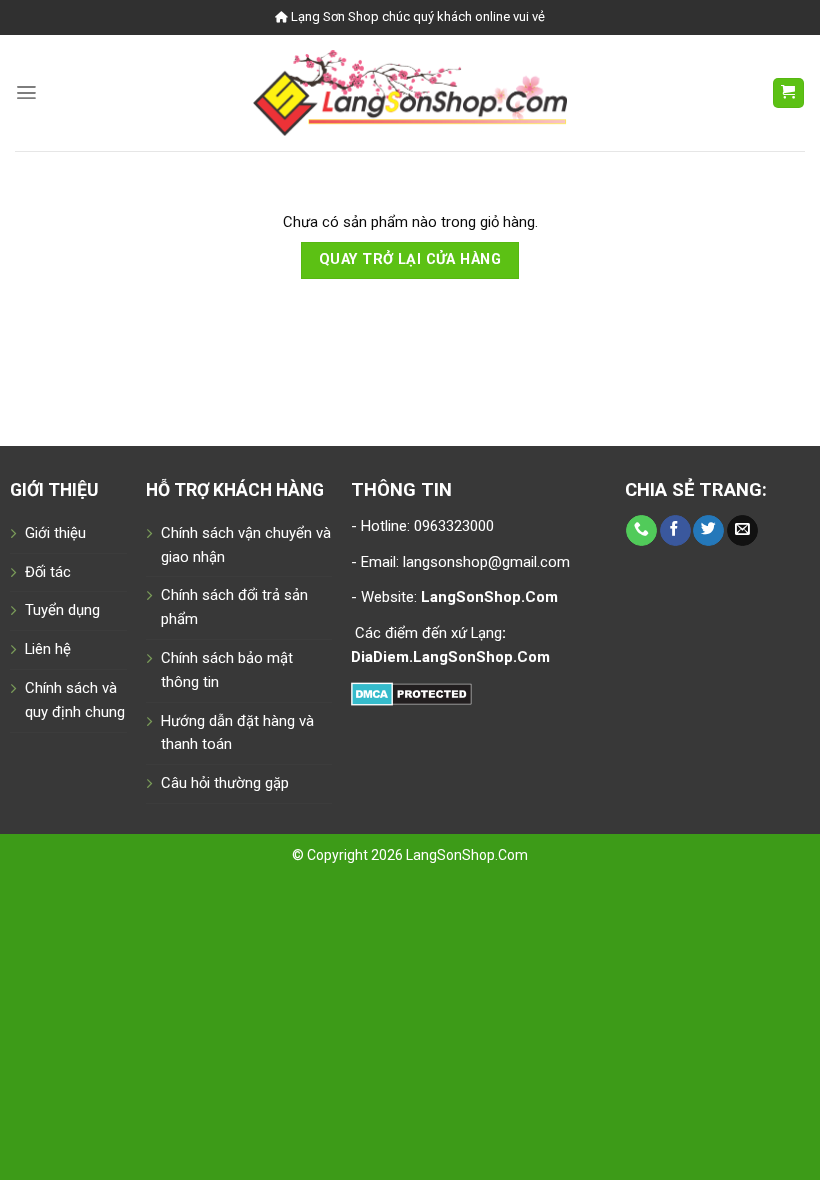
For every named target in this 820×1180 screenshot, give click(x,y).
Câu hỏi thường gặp (225, 783)
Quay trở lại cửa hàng (410, 259)
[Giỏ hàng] (788, 93)
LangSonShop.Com (467, 855)
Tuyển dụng (62, 610)
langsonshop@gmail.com (486, 562)
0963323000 (452, 526)
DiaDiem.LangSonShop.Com (450, 657)
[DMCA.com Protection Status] (411, 693)
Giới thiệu (55, 533)
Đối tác (48, 572)
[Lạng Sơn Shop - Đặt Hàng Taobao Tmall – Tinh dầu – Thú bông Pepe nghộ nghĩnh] (410, 92)
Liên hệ (48, 649)
